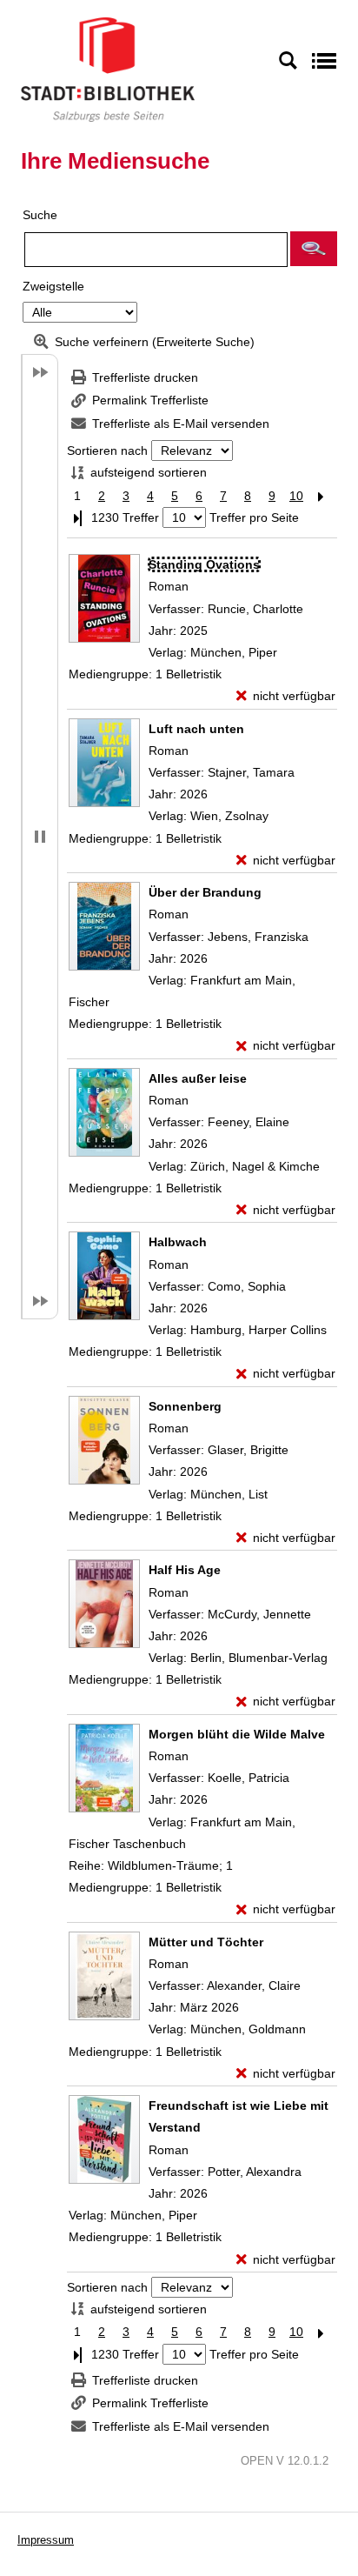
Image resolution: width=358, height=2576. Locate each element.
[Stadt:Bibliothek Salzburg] (108, 69)
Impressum (46, 2540)
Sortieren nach (107, 450)
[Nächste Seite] (321, 496)
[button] (314, 249)
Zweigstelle (53, 286)
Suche (40, 215)
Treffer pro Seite (254, 517)
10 (296, 496)
